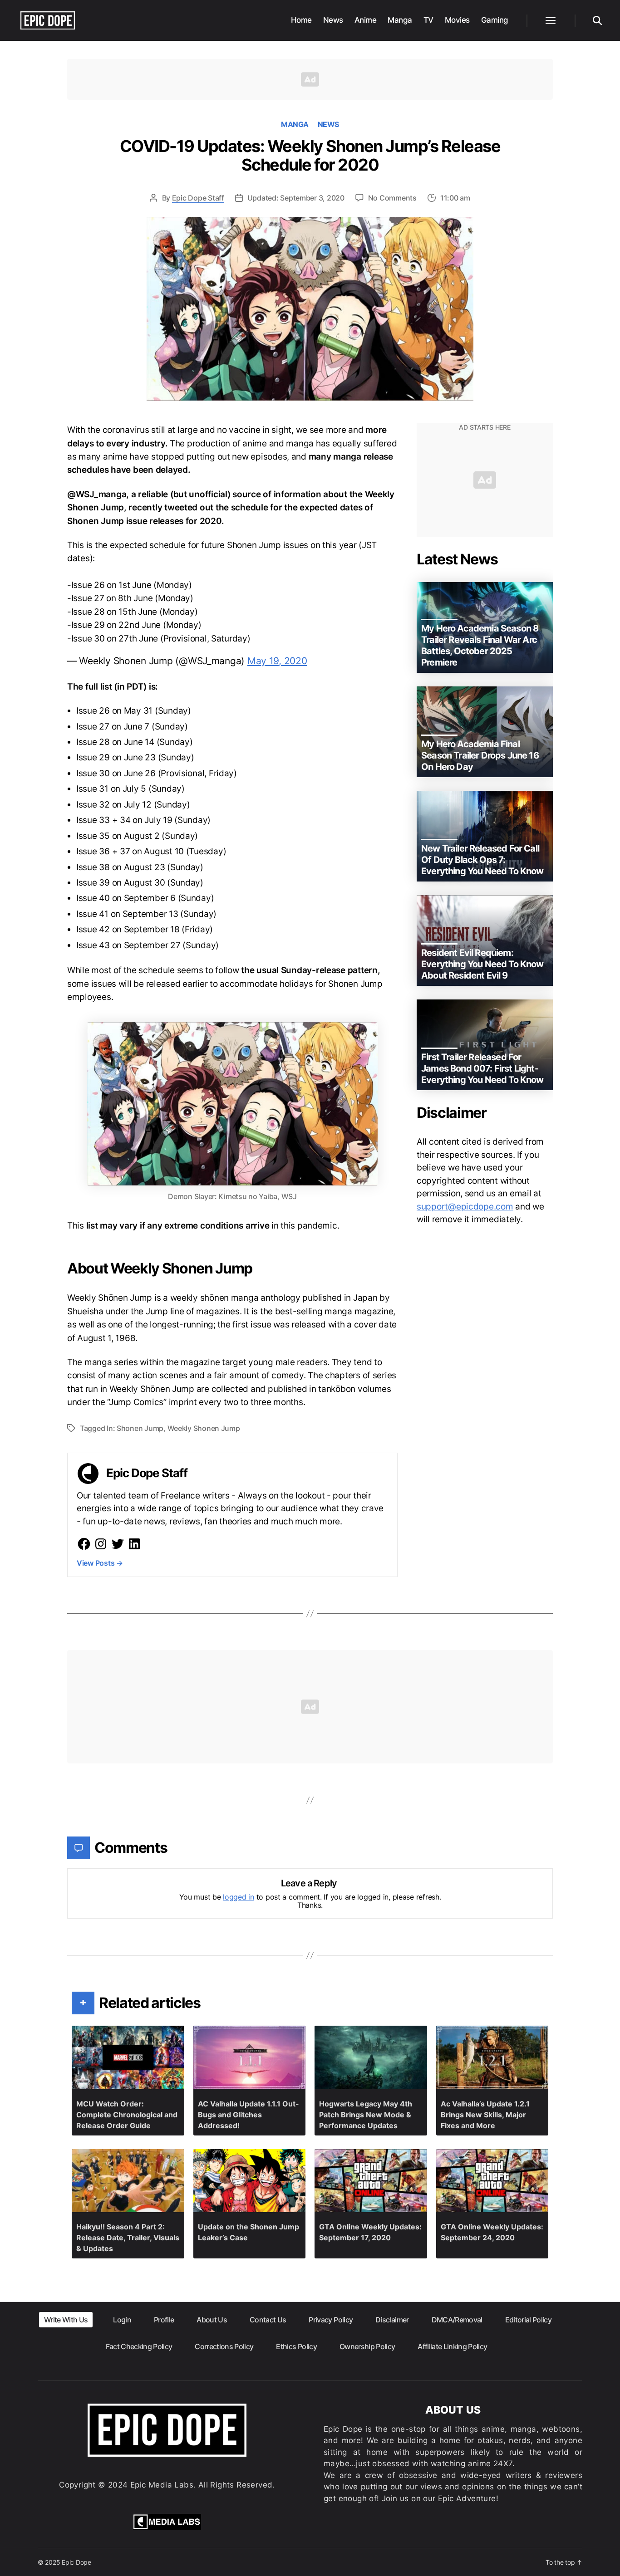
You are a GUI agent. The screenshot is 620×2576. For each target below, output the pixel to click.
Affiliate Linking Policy (452, 2346)
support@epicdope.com (465, 1207)
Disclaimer (392, 2320)
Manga (400, 20)
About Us (212, 2320)
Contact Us (268, 2320)
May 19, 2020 (277, 661)
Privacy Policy (331, 2320)
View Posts (100, 1563)
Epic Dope (76, 2562)
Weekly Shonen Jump (204, 1428)
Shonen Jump (140, 1428)
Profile (164, 2320)
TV (428, 20)
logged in (239, 1897)
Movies (457, 20)
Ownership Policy (367, 2346)
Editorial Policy (528, 2320)
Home (301, 20)
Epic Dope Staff (198, 198)
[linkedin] (134, 1544)
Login (122, 2320)
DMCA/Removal (457, 2320)
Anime (366, 20)
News (333, 20)
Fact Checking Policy (139, 2346)
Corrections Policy (224, 2346)
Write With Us (66, 2320)
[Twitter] (118, 1544)
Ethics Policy (296, 2346)
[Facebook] (84, 1544)
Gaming (495, 20)
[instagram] (101, 1544)
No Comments (392, 198)
